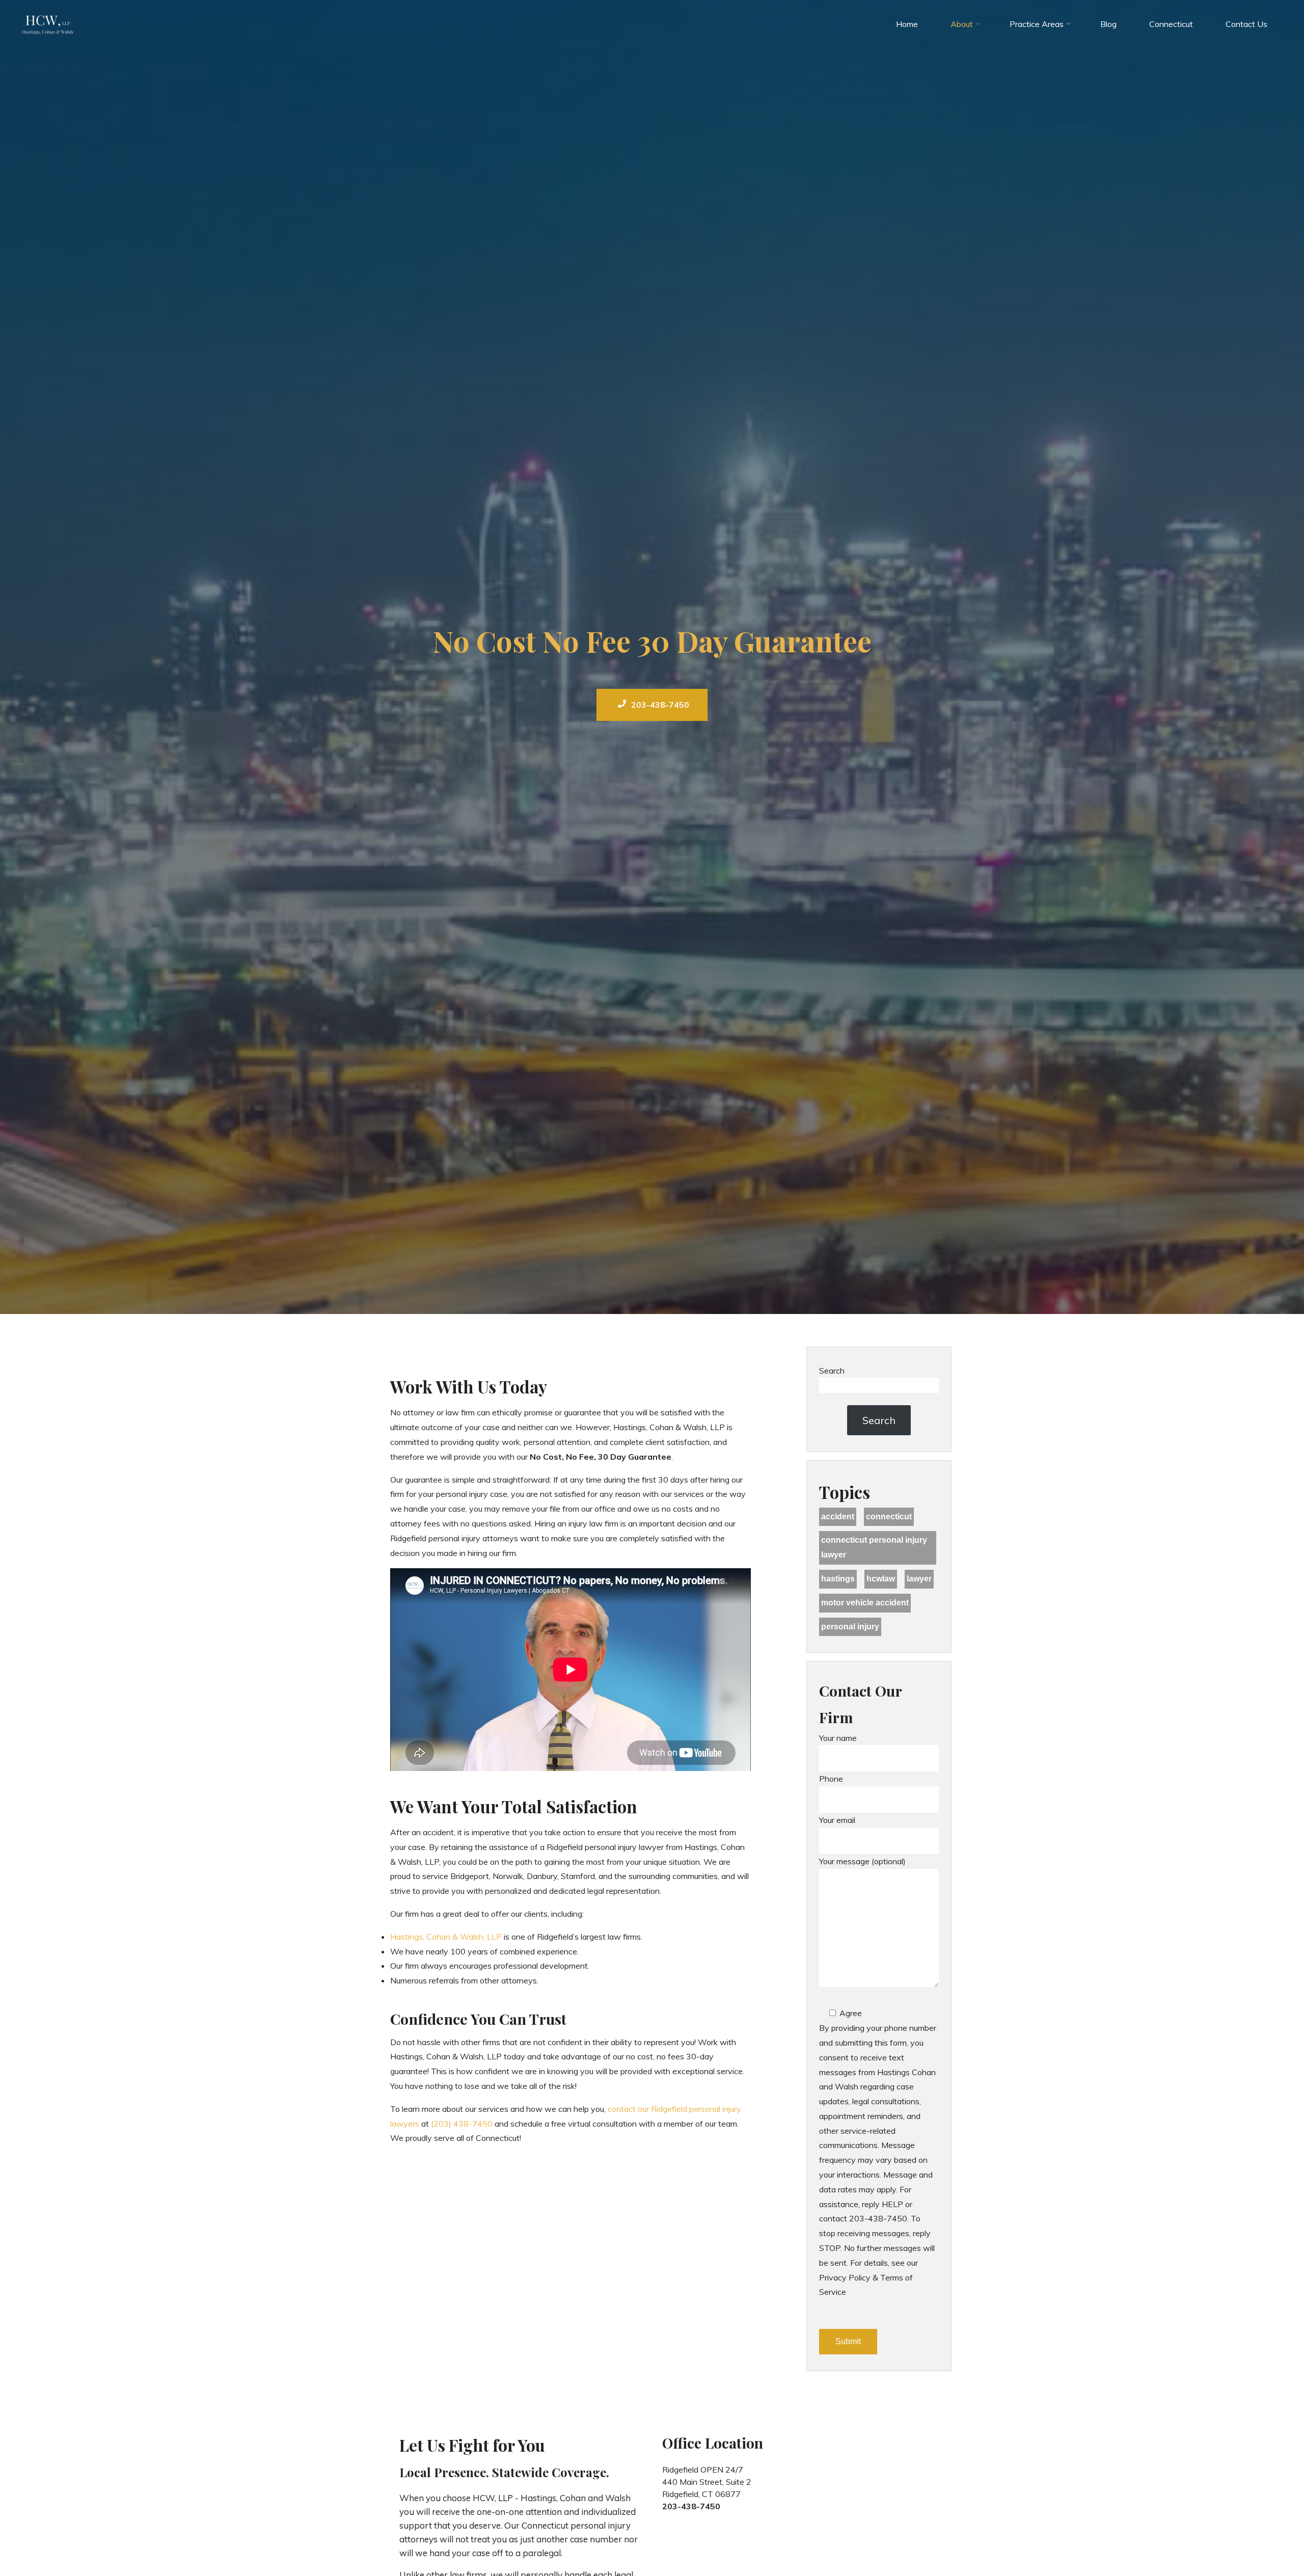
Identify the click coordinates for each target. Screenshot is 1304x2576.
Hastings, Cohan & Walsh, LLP (446, 1936)
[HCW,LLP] (48, 24)
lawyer (919, 1579)
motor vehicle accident (865, 1603)
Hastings (838, 1579)
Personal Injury (850, 1627)
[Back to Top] (1264, 2536)
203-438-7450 (660, 705)
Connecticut (889, 1517)
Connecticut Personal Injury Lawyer (874, 1547)
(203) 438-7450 (462, 2123)
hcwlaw (881, 1579)
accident (838, 1517)
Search (832, 1371)
